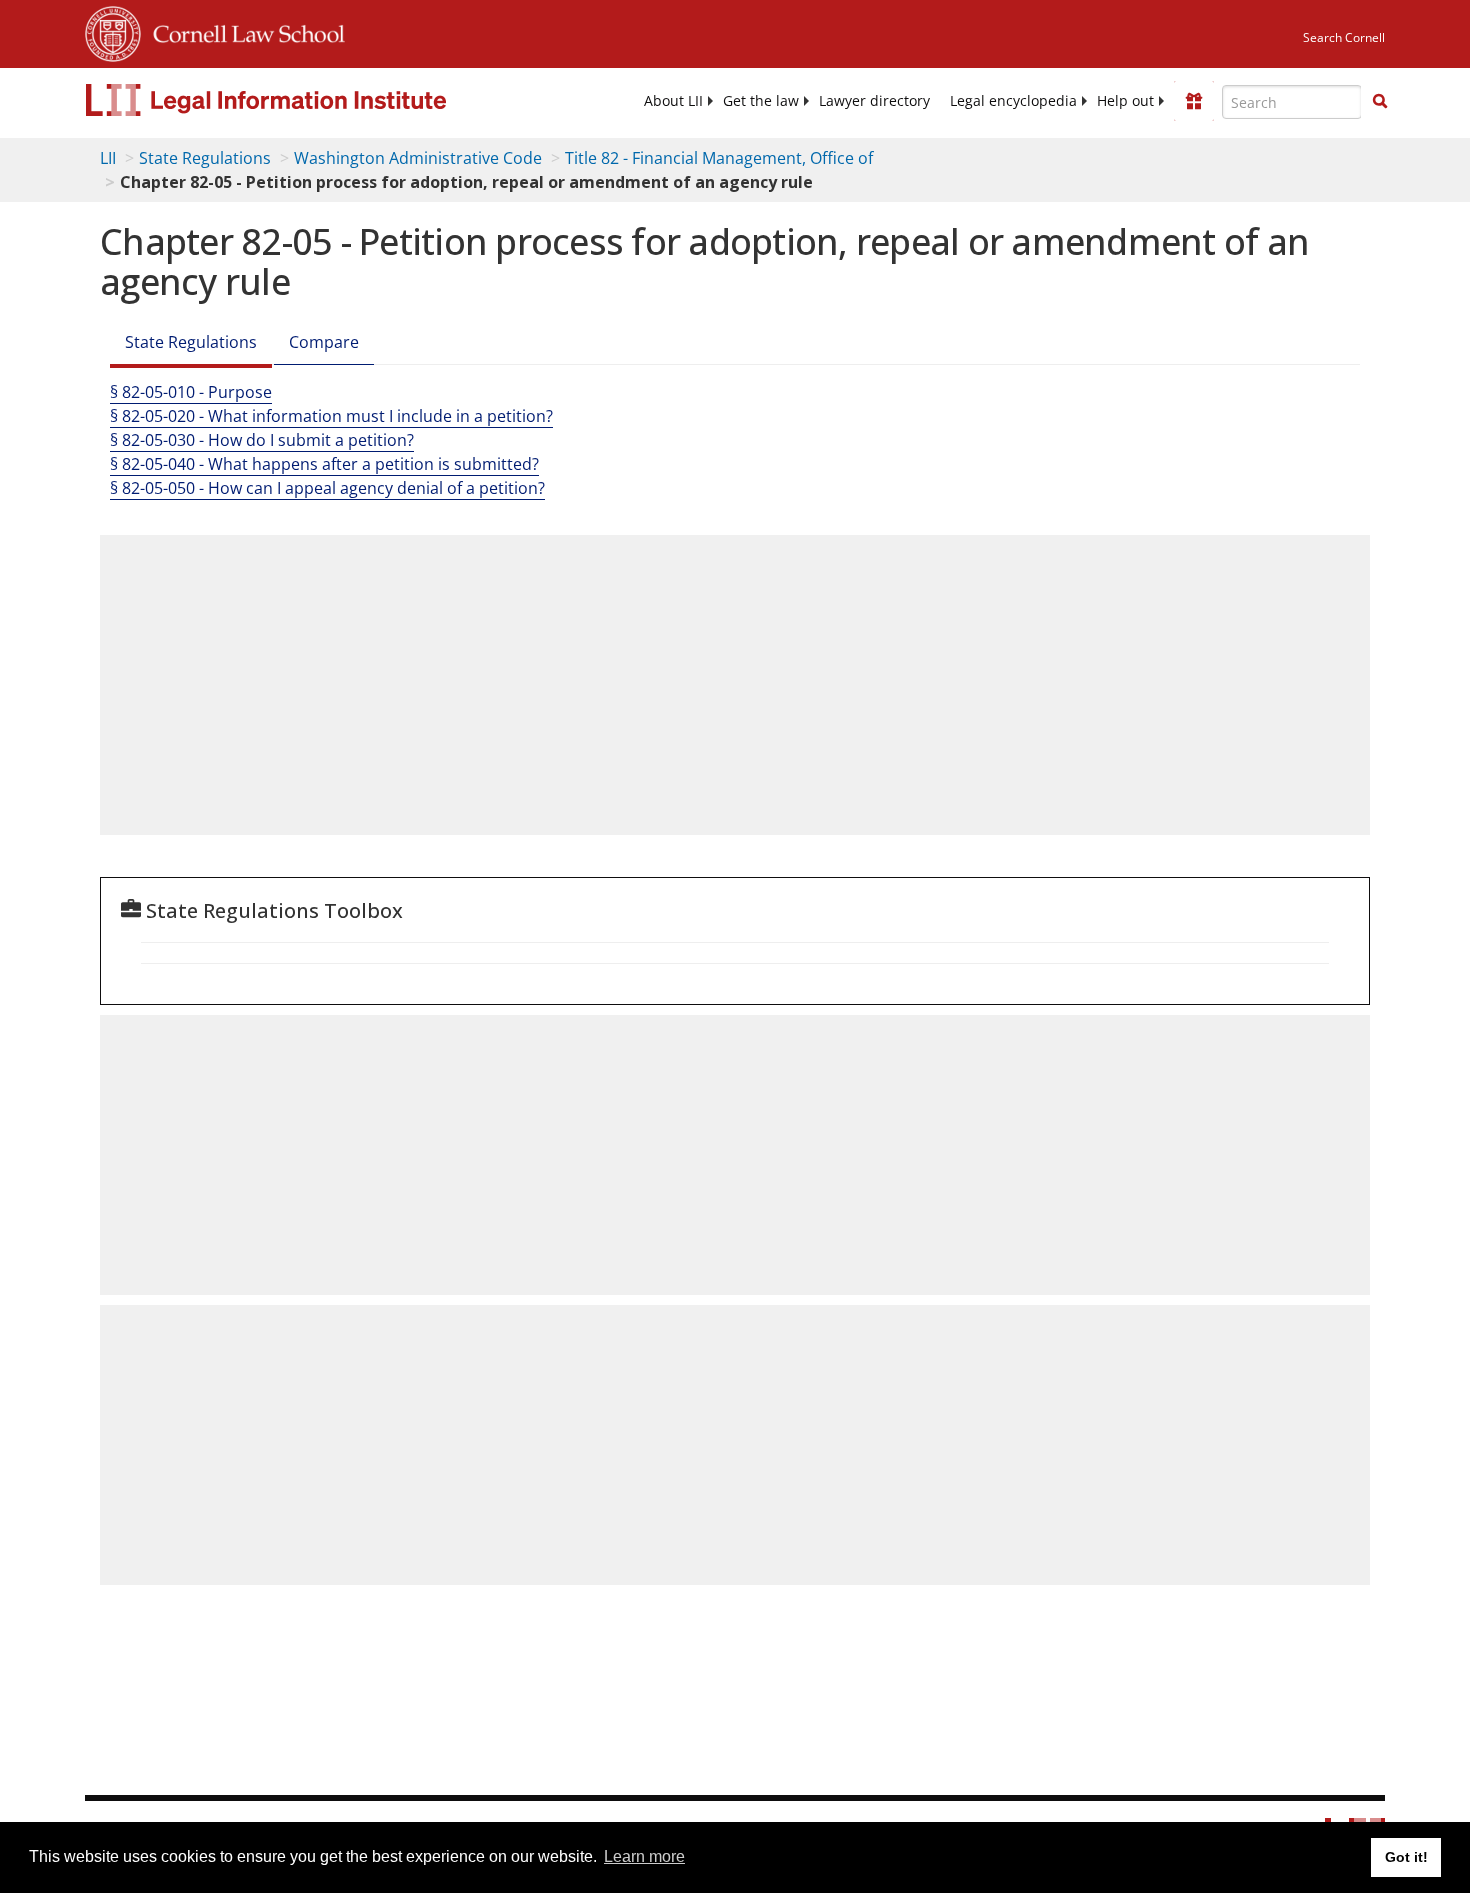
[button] (1380, 101)
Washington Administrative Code (418, 158)
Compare (324, 342)
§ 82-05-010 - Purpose (191, 392)
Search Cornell (1344, 37)
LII (108, 158)
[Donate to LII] (1194, 101)
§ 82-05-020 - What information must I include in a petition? (331, 416)
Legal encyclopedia (1013, 101)
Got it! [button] (1406, 1857)
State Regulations (205, 158)
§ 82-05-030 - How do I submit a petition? (262, 440)
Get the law (761, 101)
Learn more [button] (644, 1856)
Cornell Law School (243, 31)
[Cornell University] (113, 31)
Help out (1125, 101)
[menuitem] (673, 101)
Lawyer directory (874, 101)
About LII (673, 101)
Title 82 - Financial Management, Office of (719, 158)
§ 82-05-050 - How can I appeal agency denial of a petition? (327, 488)
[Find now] (1380, 102)
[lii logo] (310, 100)
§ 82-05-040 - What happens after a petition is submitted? (324, 464)
